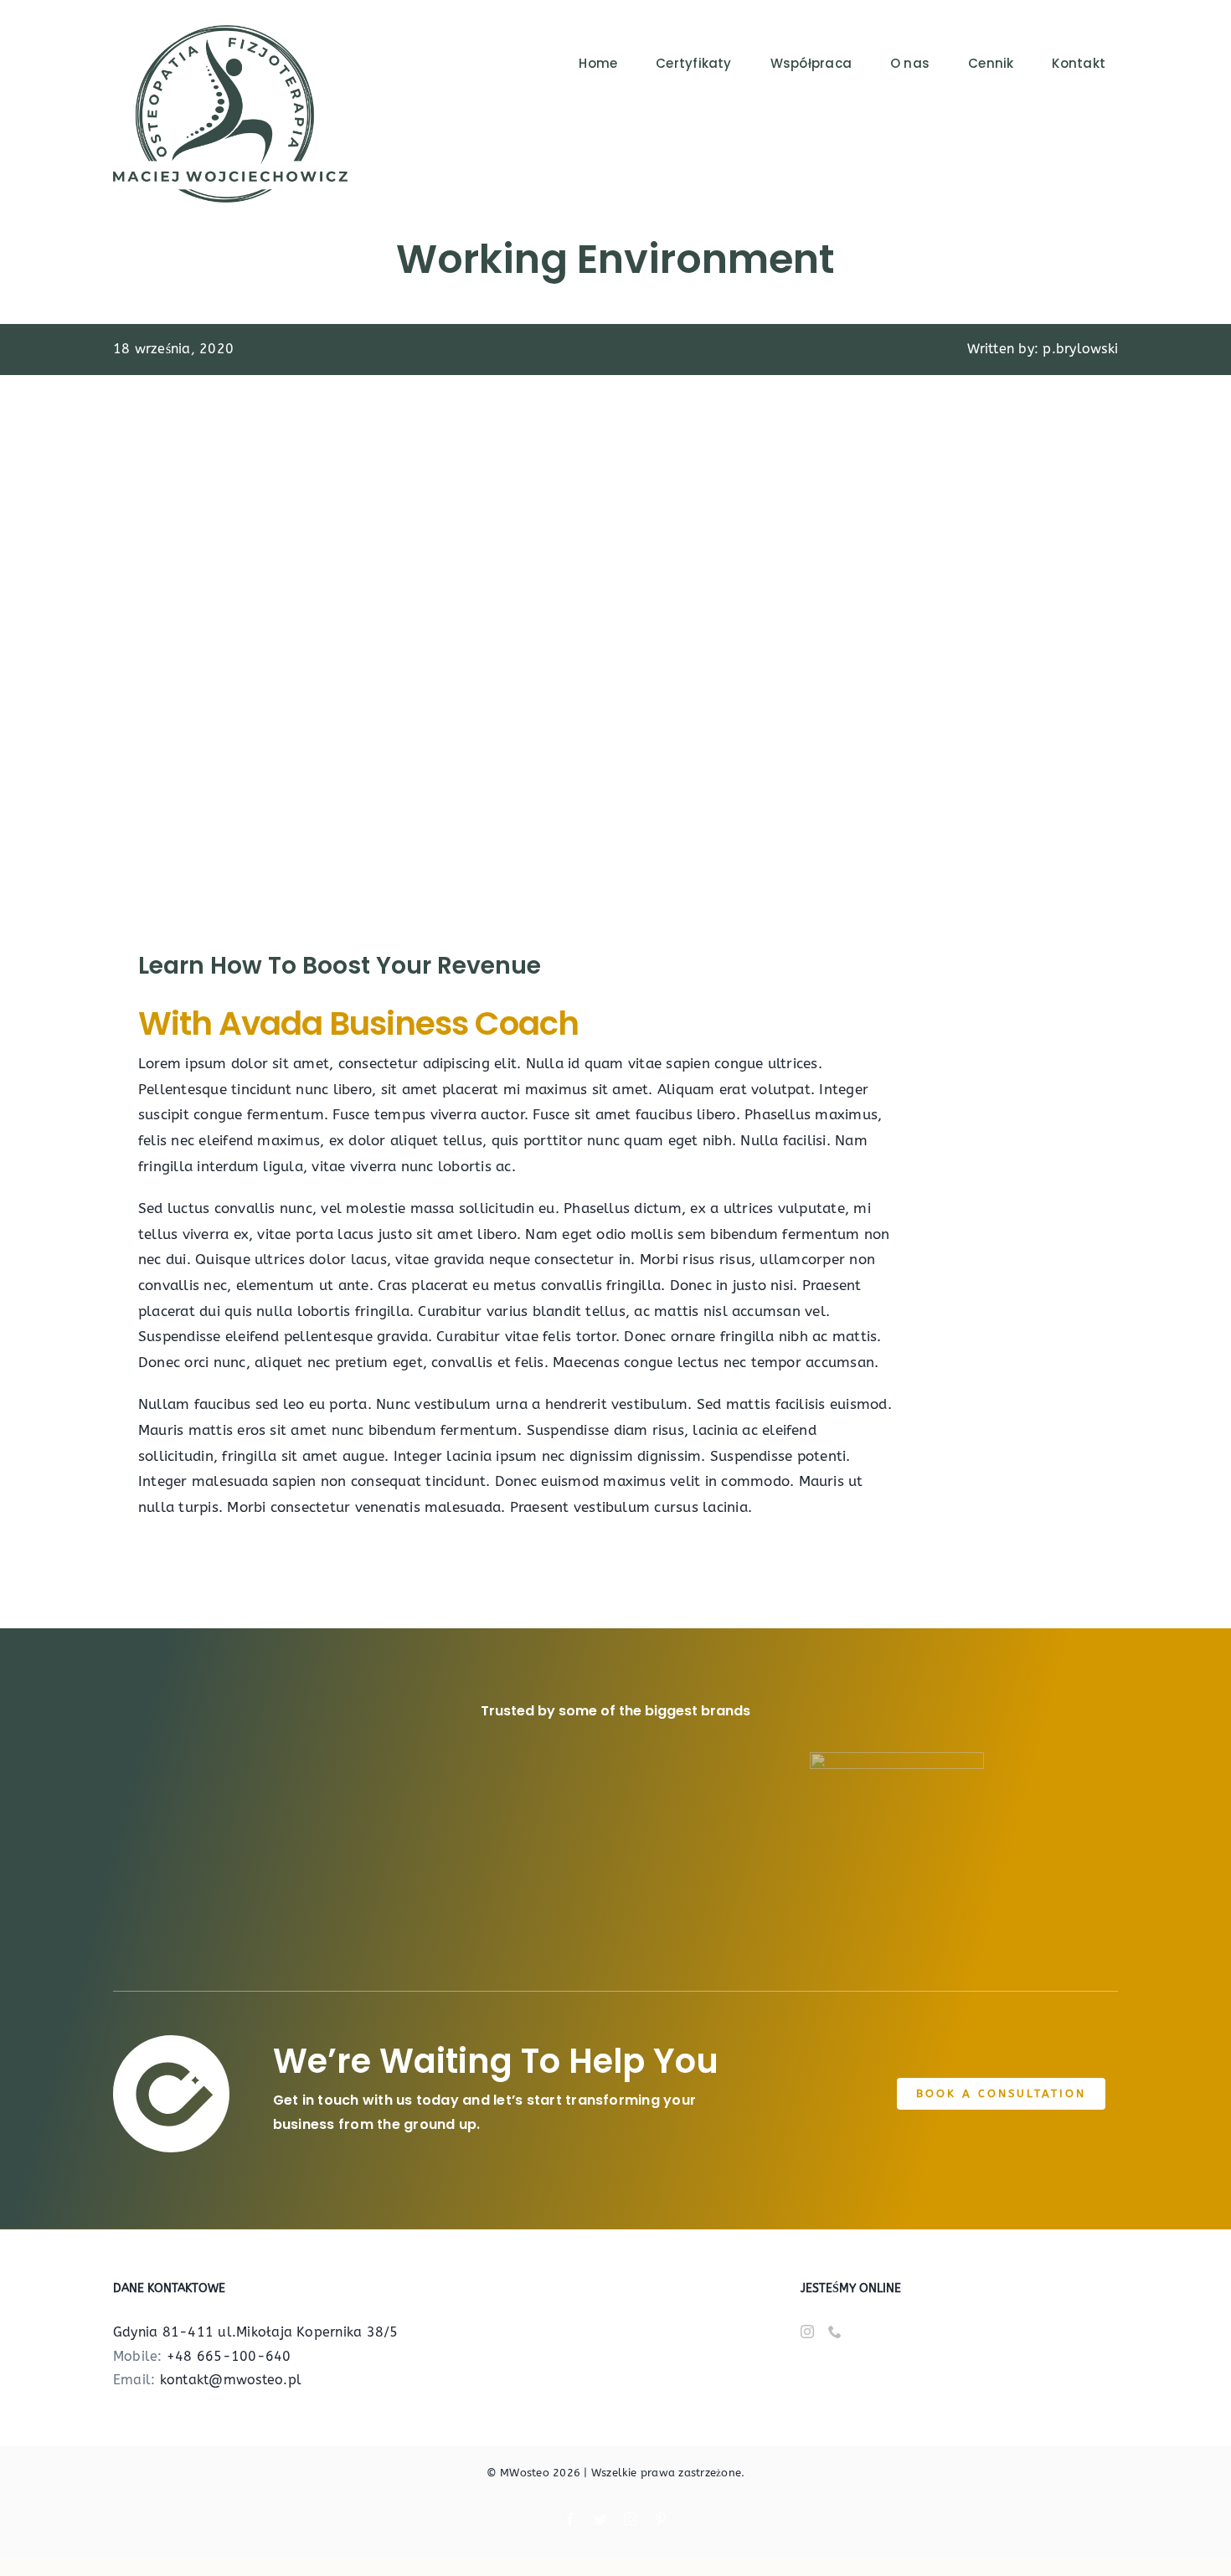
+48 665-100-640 (229, 2356)
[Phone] (835, 2332)
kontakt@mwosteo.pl (231, 2380)
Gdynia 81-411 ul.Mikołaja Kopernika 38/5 (256, 2332)
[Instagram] (807, 2332)
